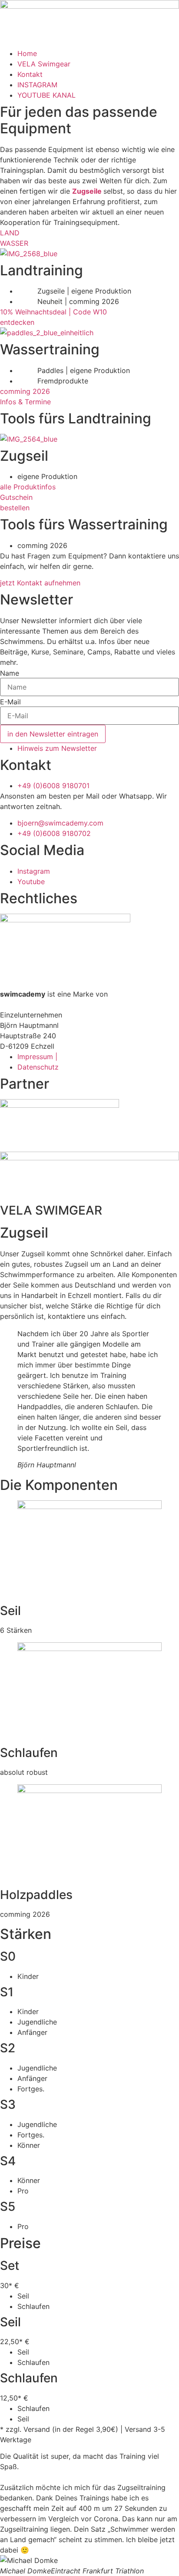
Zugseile (88, 191)
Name (10, 673)
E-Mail (10, 702)
